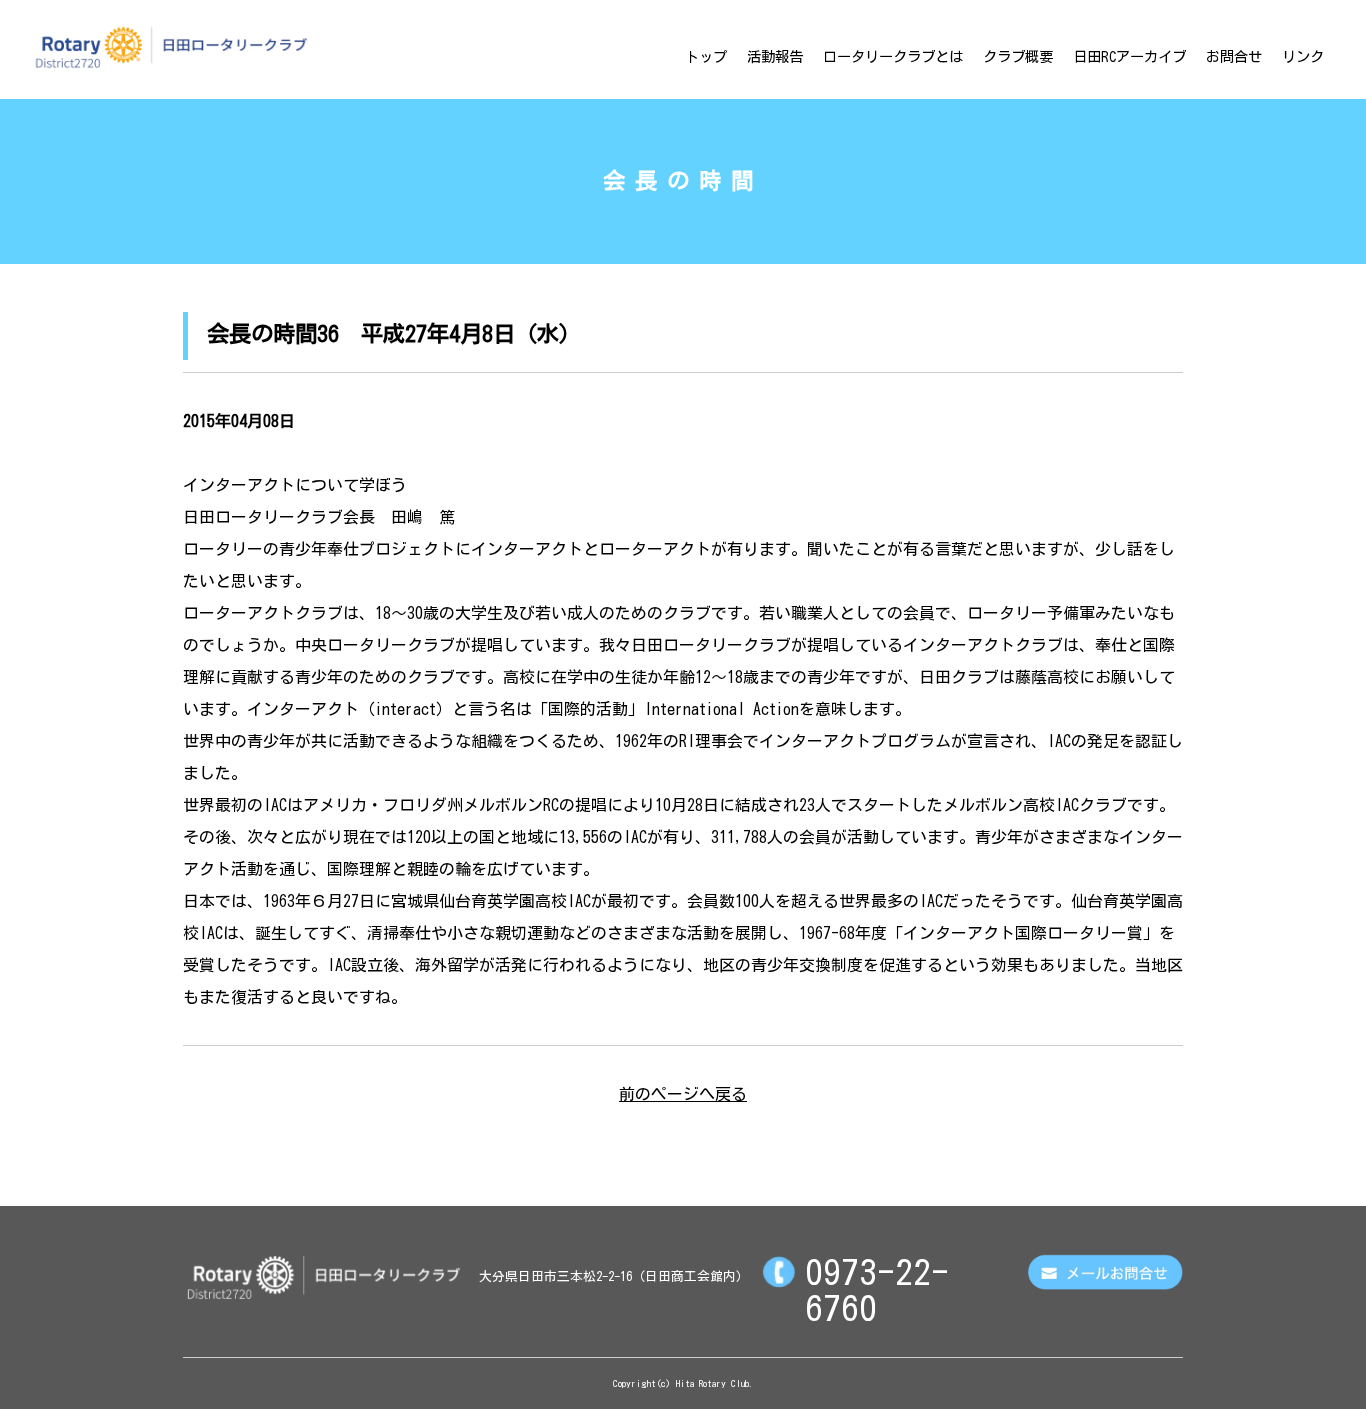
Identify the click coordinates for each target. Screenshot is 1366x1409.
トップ (706, 56)
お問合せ (1234, 56)
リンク (1303, 56)
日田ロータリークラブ (171, 47)
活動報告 (775, 56)
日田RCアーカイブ (1129, 56)
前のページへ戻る (683, 1094)
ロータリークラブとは (893, 56)
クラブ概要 (1018, 56)
